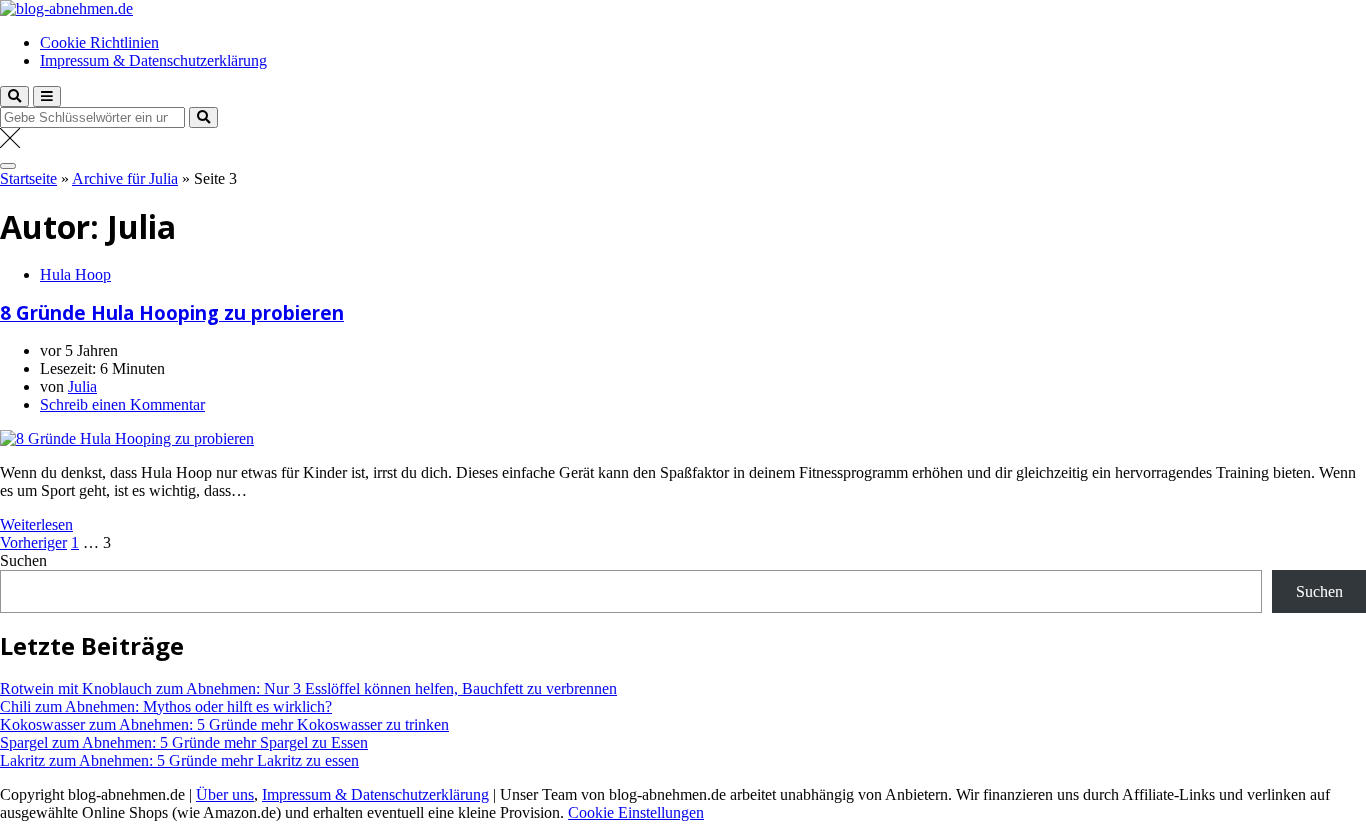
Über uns (225, 794)
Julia (82, 386)
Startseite (28, 178)
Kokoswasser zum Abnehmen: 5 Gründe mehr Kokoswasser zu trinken (224, 724)
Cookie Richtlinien (99, 42)
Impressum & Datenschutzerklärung (153, 60)
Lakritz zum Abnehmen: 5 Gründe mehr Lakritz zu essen (179, 760)
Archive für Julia (125, 178)
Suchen (23, 560)
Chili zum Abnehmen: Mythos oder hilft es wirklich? (166, 706)
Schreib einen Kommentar (122, 404)
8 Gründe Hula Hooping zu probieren (172, 312)
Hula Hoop (75, 274)
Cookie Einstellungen (636, 812)
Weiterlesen (36, 524)
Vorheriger (33, 542)
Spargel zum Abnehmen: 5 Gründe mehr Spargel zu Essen (184, 742)
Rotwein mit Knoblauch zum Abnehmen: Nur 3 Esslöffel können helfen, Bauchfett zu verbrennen (308, 688)
